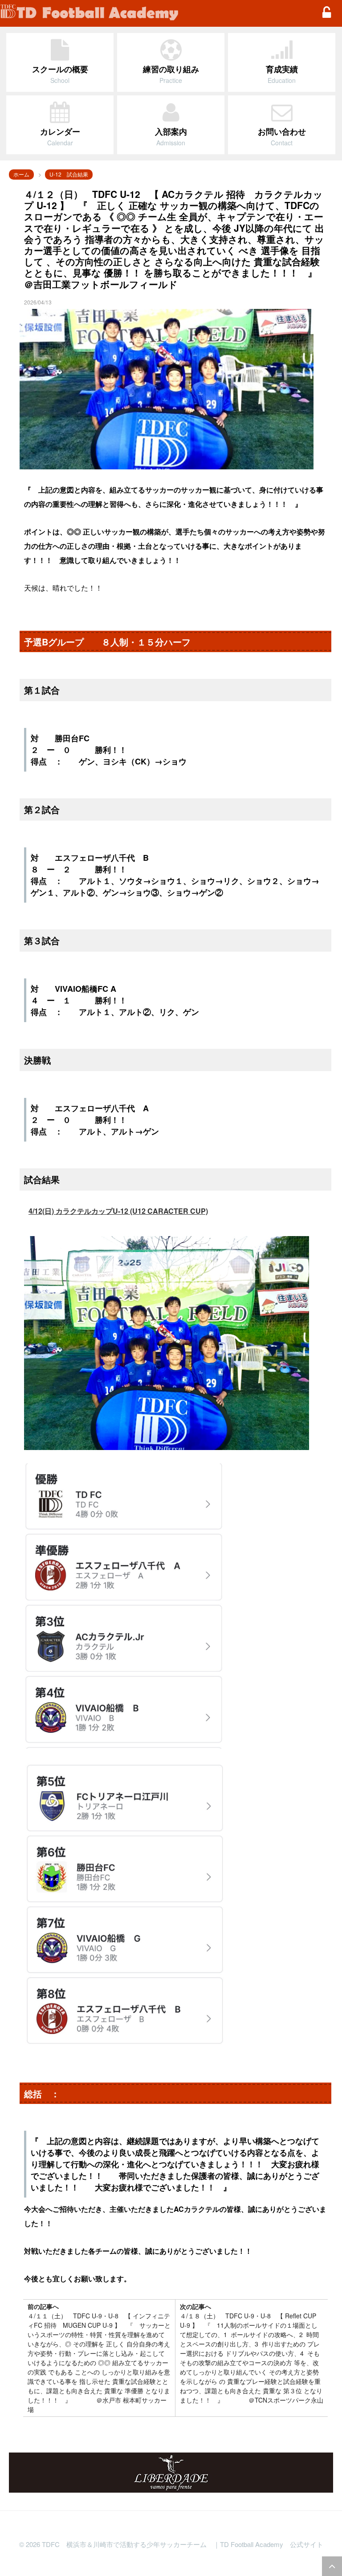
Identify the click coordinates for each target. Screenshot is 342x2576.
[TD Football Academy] (155, 13)
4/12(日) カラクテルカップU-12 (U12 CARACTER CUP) (118, 1211)
